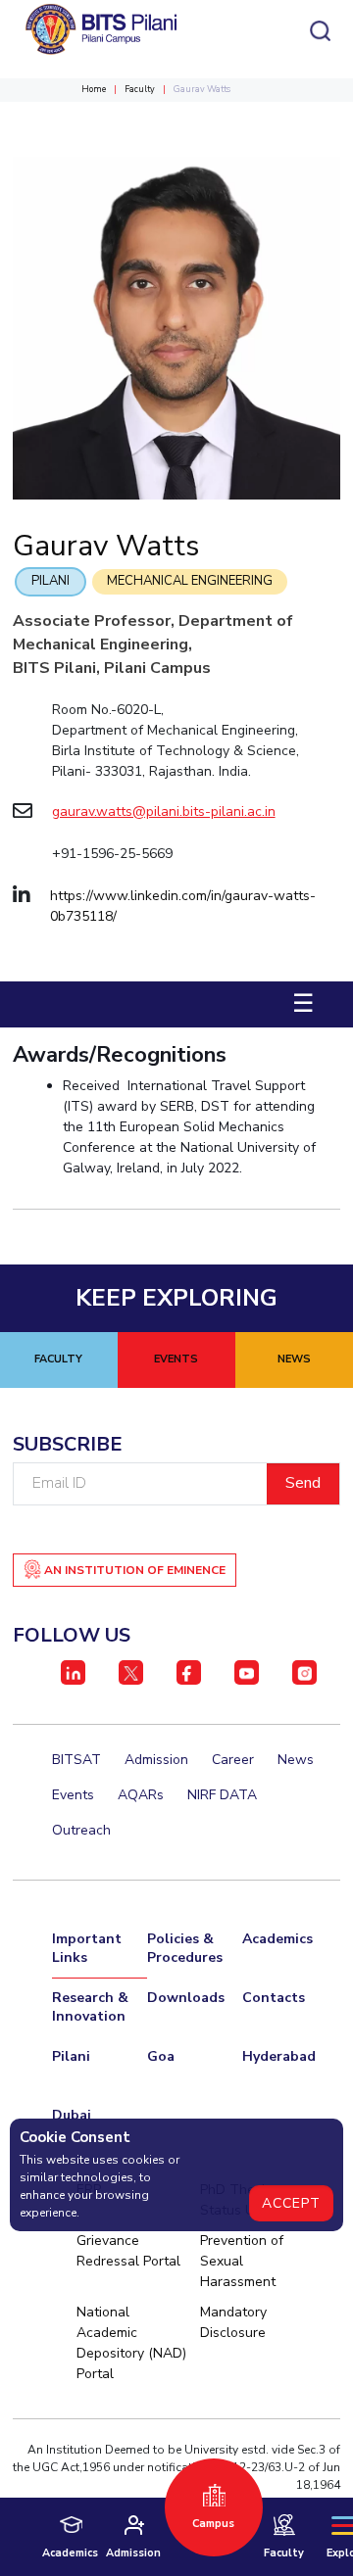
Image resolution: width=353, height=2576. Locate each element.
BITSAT (76, 1760)
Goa (161, 2056)
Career (233, 1760)
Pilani (50, 581)
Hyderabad (279, 2056)
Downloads (186, 1998)
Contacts (274, 1998)
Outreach (81, 1830)
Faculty (140, 89)
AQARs (141, 1795)
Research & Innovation (90, 2007)
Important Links (87, 1948)
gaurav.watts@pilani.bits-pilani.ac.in (164, 811)
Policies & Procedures (185, 1948)
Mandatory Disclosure (233, 2322)
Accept (291, 2203)
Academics (277, 1939)
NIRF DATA (222, 1795)
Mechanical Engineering (190, 581)
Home (94, 89)
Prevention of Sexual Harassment (242, 2261)
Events (73, 1795)
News (296, 1760)
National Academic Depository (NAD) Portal (131, 2343)
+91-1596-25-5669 (112, 854)
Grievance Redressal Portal (128, 2251)
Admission (156, 1760)
